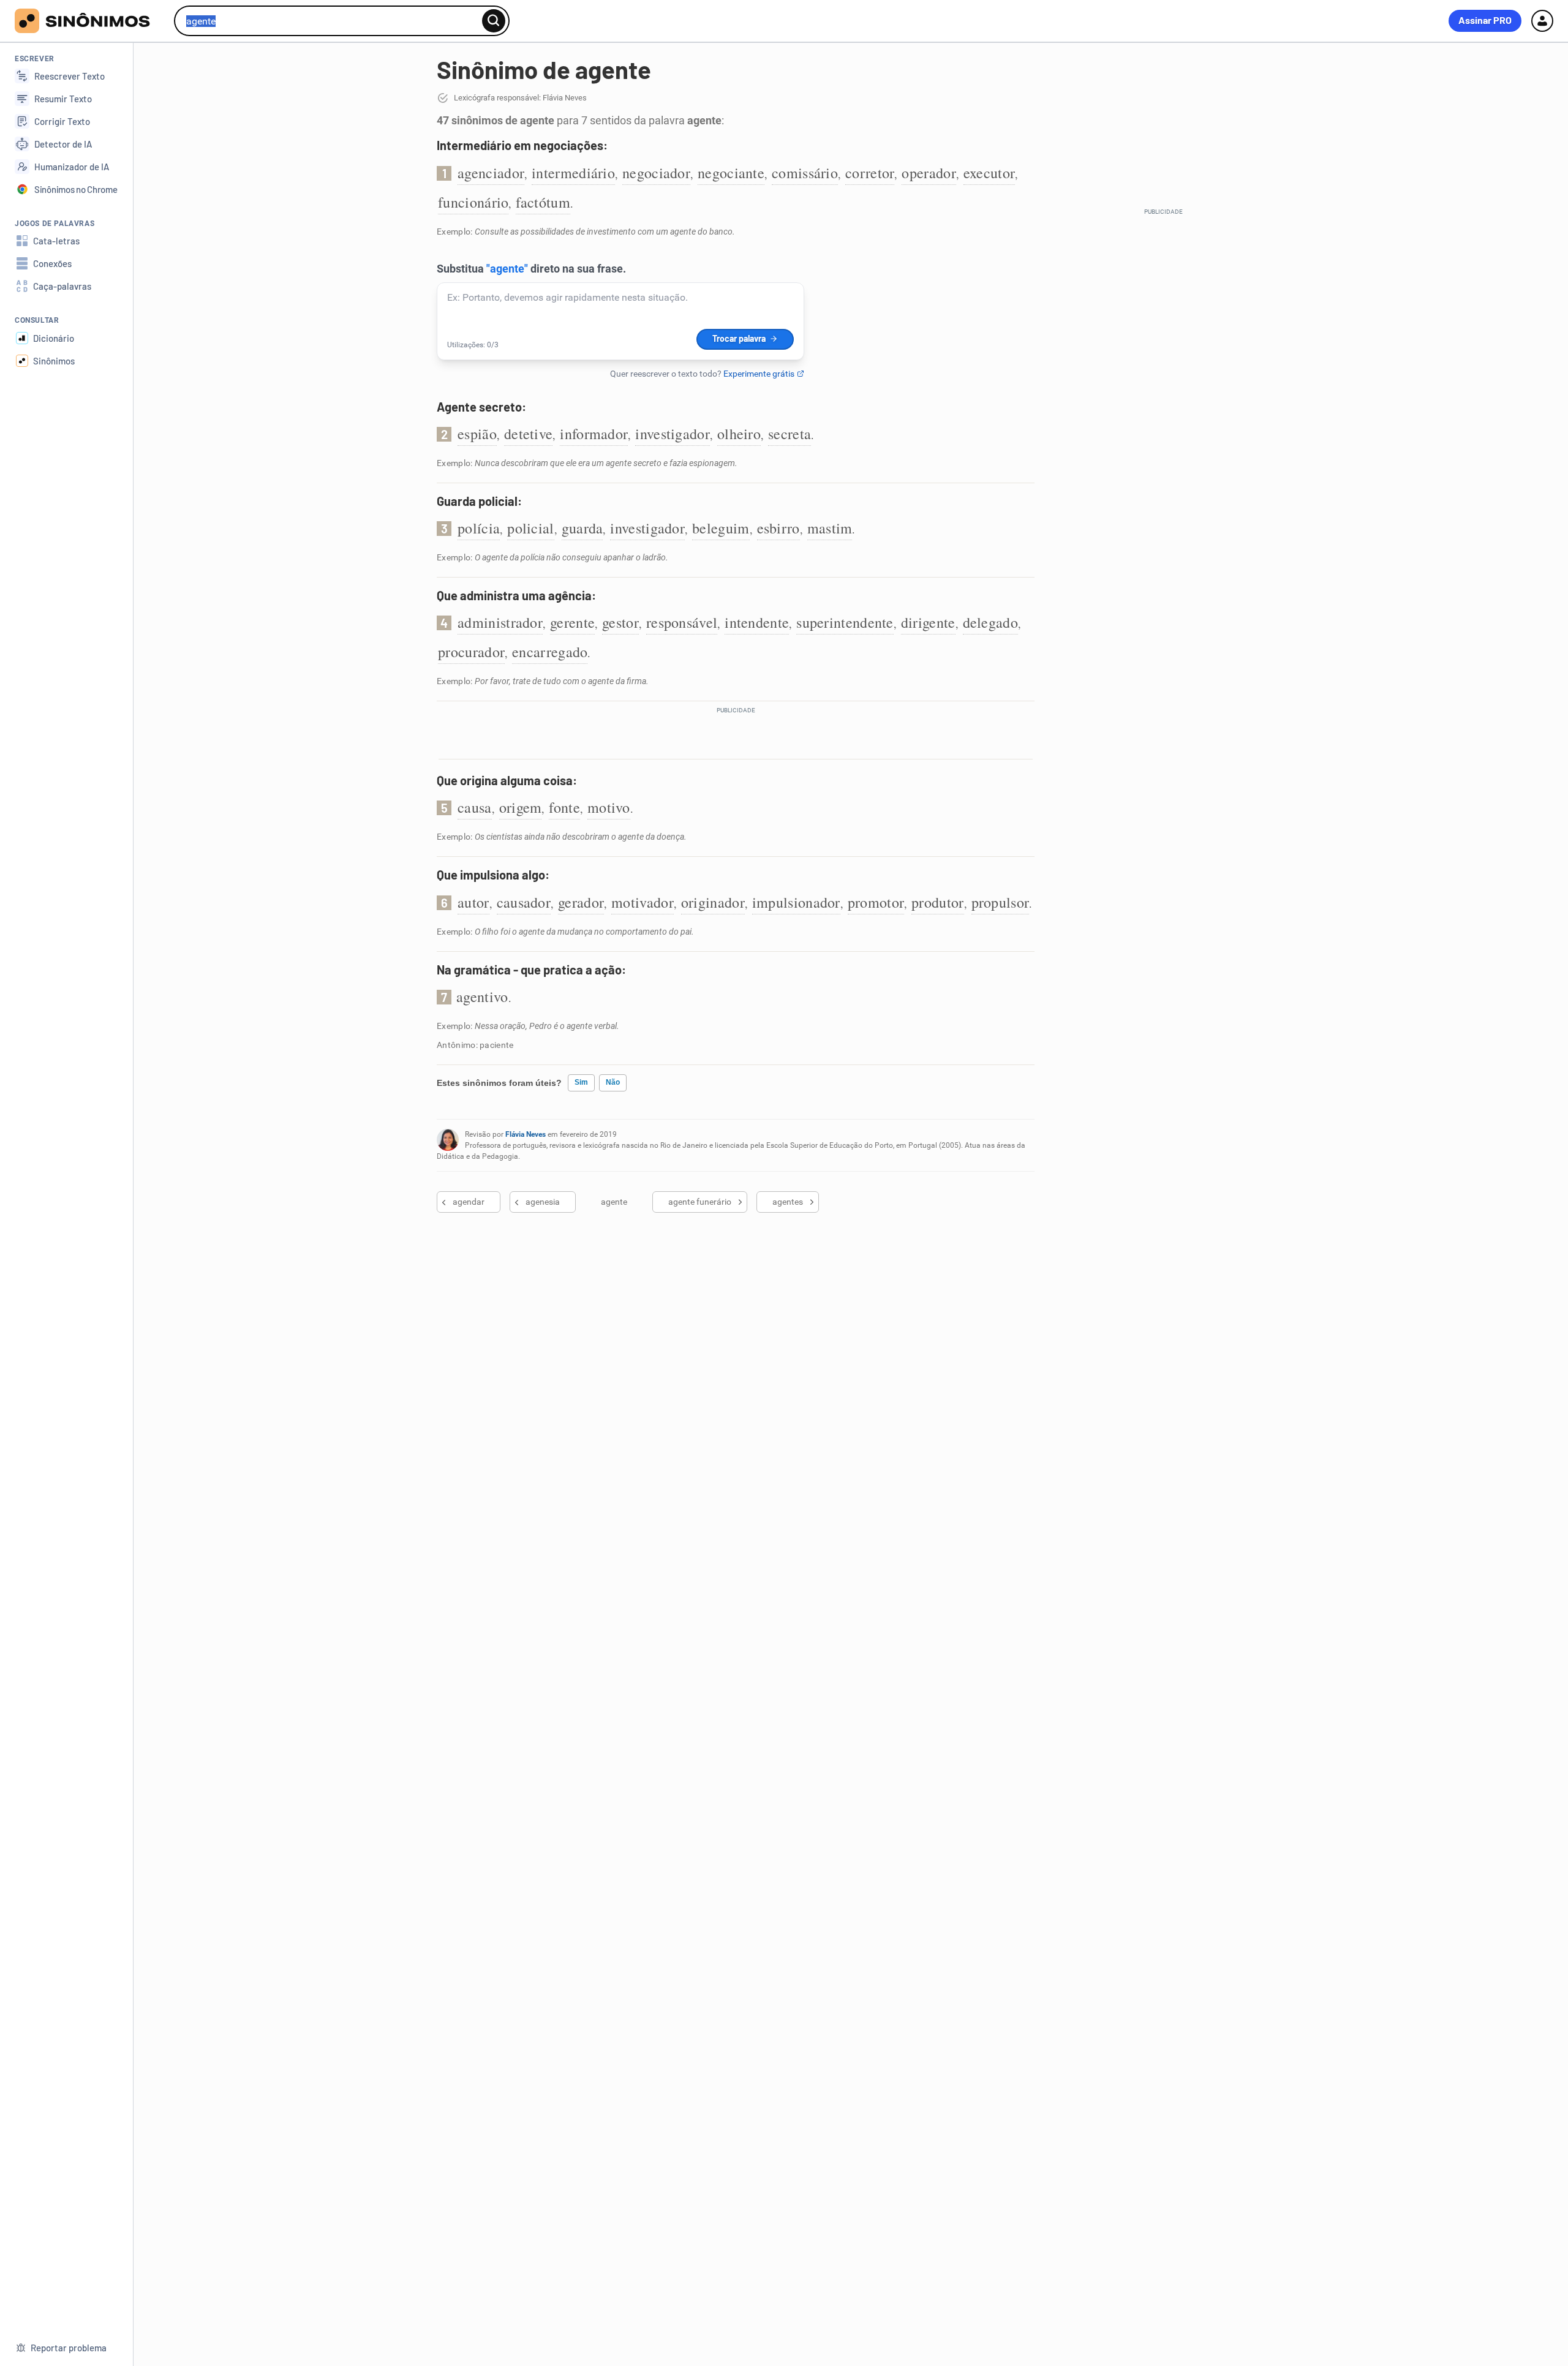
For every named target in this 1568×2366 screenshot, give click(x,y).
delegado (990, 622)
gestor (620, 622)
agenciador (491, 173)
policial (530, 528)
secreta (790, 434)
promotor (876, 902)
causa (475, 807)
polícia (479, 528)
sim (581, 1082)
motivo (609, 807)
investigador (673, 434)
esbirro (778, 528)
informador (594, 434)
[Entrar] (1542, 21)
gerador (581, 902)
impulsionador (796, 902)
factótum (543, 202)
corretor (870, 173)
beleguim (721, 528)
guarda (582, 528)
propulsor (1001, 902)
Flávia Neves (526, 1134)
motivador (643, 902)
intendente (757, 622)
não (613, 1082)
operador (929, 173)
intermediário (573, 173)
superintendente (845, 622)
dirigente (928, 622)
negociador (656, 173)
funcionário (473, 202)
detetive (528, 434)
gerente (572, 622)
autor (473, 902)
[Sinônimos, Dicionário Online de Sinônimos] (90, 21)
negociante (731, 173)
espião (477, 434)
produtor (937, 902)
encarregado (550, 652)
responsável (682, 622)
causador (524, 902)
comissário (805, 173)
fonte (564, 807)
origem (521, 807)
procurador (471, 652)
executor (989, 173)
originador (713, 902)
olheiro (739, 434)
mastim (830, 528)
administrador (500, 622)
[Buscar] (494, 21)
